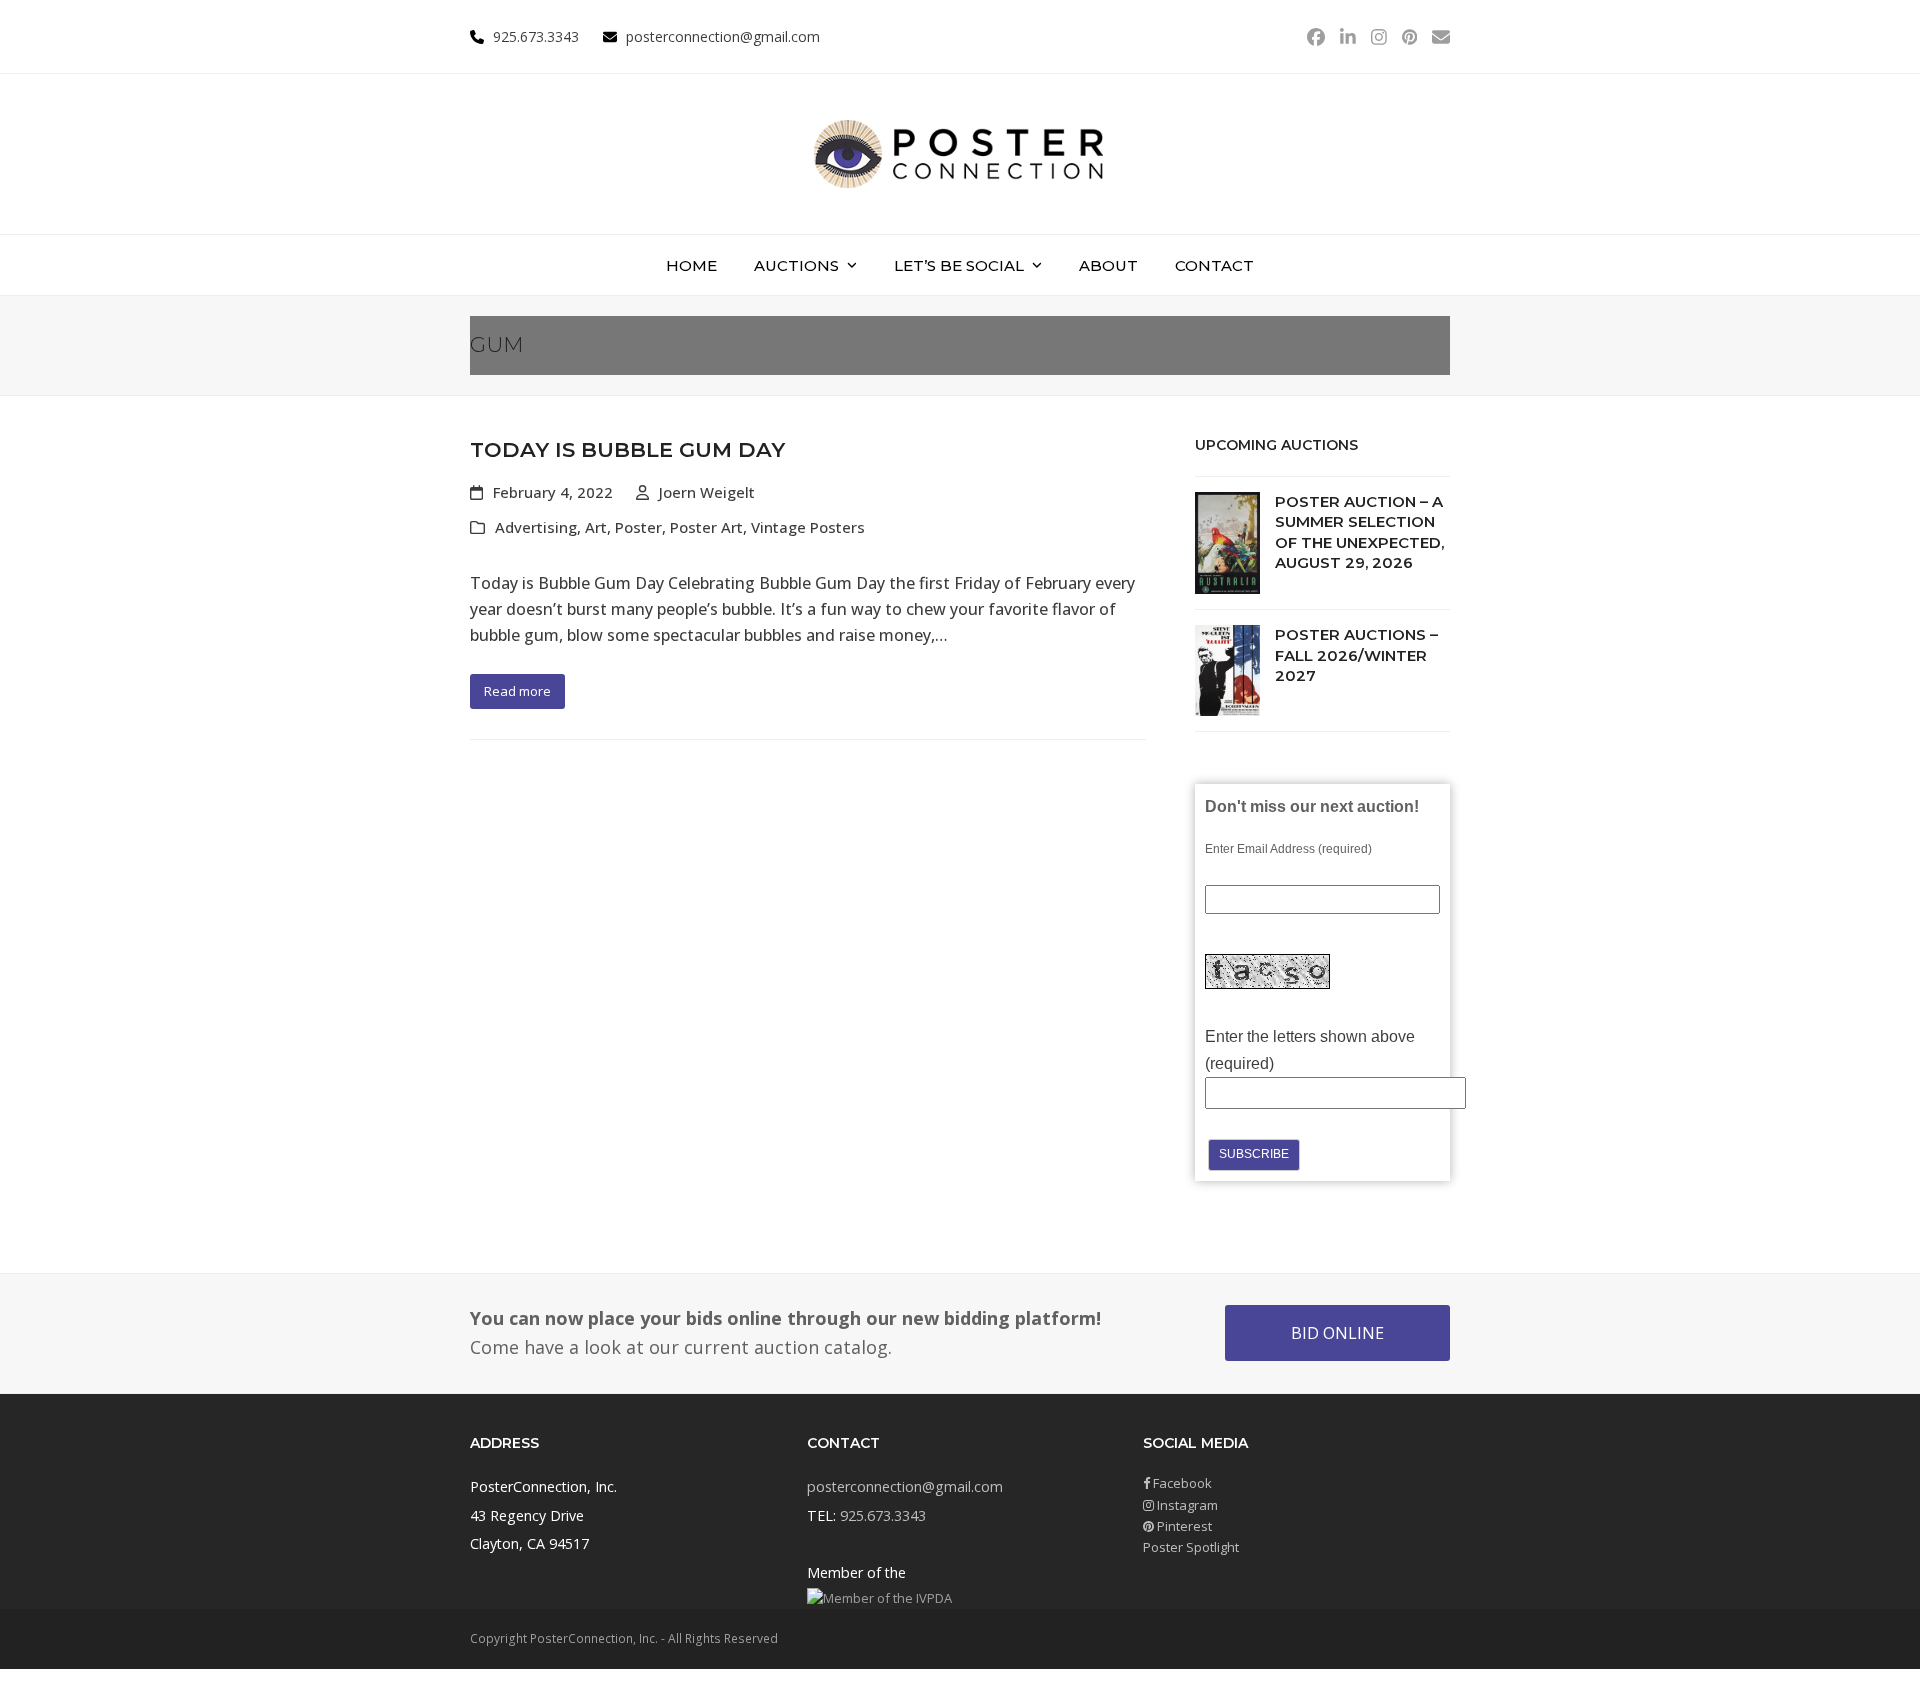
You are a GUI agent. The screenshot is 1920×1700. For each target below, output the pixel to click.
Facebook (1181, 1483)
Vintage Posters (808, 527)
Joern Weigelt (707, 492)
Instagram (1186, 1505)
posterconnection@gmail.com (723, 36)
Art (596, 527)
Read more (517, 691)
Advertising (536, 527)
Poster (638, 527)
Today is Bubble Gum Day (627, 449)
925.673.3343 (883, 1515)
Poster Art (706, 527)
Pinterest (1183, 1526)
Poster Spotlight (1191, 1547)
